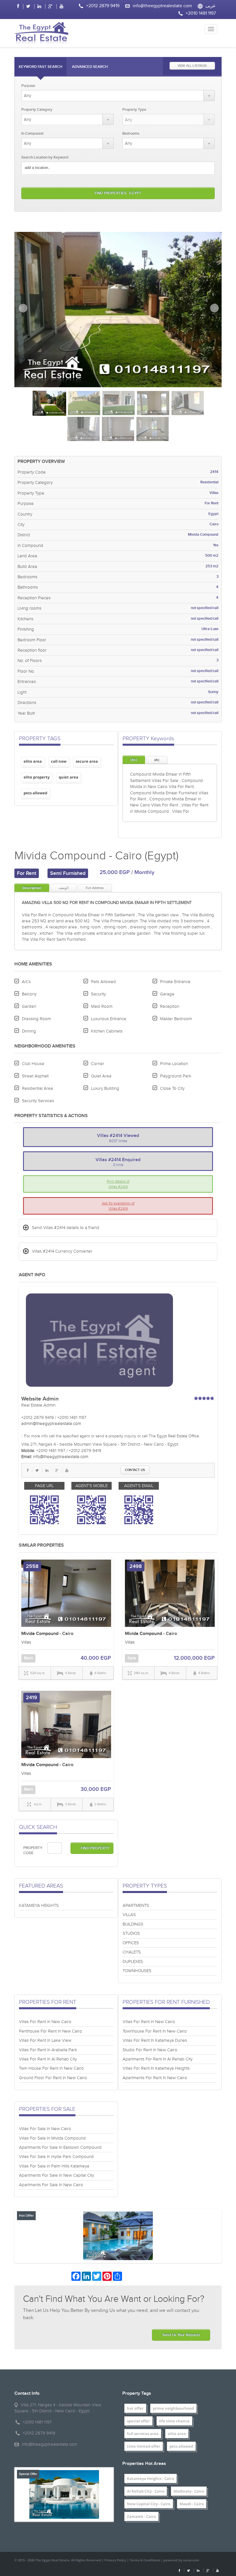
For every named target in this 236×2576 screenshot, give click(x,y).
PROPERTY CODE (33, 1851)
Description (32, 888)
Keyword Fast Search (40, 67)
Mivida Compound (40, 1634)
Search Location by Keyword (45, 157)
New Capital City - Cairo (149, 2504)
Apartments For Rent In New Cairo (155, 2078)
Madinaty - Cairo (189, 2491)
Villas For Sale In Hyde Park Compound (56, 2157)
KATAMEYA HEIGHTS (39, 1906)
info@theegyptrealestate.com (162, 6)
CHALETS (132, 1952)
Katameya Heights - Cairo (151, 2478)
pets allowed (181, 2446)
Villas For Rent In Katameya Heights (156, 2068)
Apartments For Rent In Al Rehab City (158, 2059)
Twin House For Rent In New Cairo (51, 2068)
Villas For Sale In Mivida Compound (52, 2138)
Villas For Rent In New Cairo (45, 2022)
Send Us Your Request (181, 2335)
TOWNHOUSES (137, 1971)
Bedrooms (131, 133)
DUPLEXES (133, 1962)
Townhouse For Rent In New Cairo (155, 2031)
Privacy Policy (115, 2560)
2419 (32, 1698)
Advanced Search (90, 67)
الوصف (63, 888)
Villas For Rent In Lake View (45, 2040)
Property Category (37, 110)
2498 (136, 1566)
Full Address (95, 888)
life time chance (174, 2421)
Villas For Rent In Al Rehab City (48, 2059)
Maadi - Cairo (192, 2504)
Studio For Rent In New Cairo (150, 2050)
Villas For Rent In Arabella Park (48, 2050)
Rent (28, 1658)
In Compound (32, 133)
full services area (143, 2434)
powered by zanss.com (181, 2560)
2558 (32, 1566)
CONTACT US (135, 1470)
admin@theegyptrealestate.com (51, 1424)
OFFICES (131, 1943)
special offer (138, 2421)
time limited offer (144, 2446)
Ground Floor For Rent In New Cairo (53, 2078)
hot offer (135, 2408)
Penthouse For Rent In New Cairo (51, 2031)
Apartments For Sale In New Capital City (57, 2175)
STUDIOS (131, 1933)
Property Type (134, 110)
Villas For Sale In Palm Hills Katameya (54, 2166)
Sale (132, 1658)
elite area (177, 2434)
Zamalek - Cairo (141, 2516)
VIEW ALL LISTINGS (192, 66)
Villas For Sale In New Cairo (45, 2129)
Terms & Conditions (145, 2560)
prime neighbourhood (173, 2408)
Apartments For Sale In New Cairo (51, 2185)
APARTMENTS (136, 1906)
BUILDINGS (133, 1924)
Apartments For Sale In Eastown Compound (60, 2147)
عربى (211, 6)
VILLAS (129, 1915)
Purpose (28, 86)
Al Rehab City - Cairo (146, 2491)
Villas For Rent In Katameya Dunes (155, 2040)
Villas (26, 1642)
